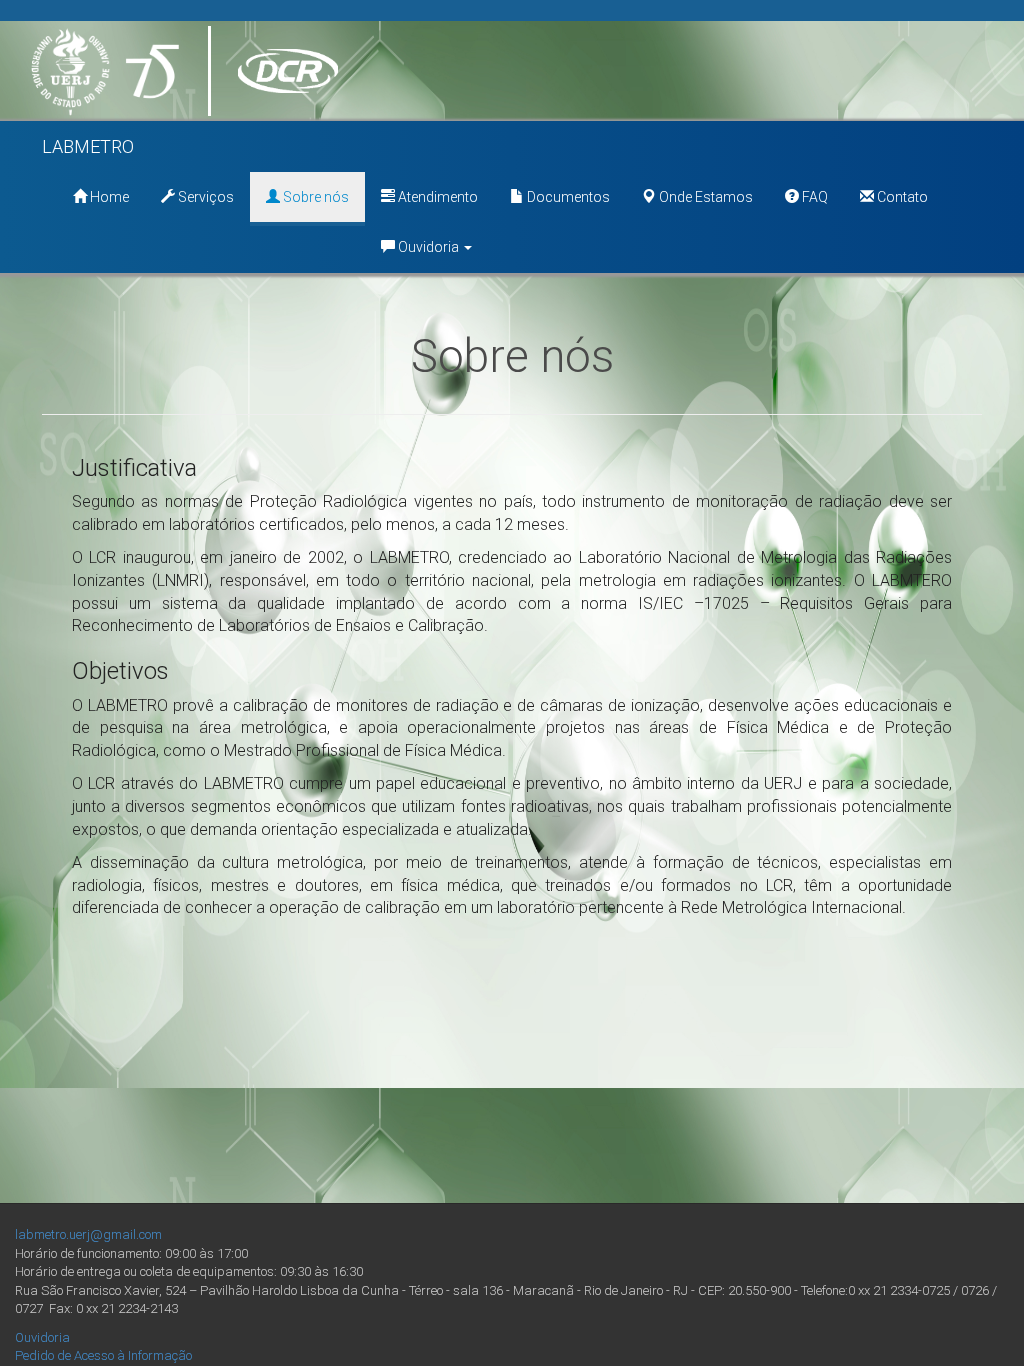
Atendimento (436, 197)
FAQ (813, 197)
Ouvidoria (428, 247)
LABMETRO (88, 146)
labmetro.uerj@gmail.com (88, 1234)
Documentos (567, 197)
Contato (901, 197)
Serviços (204, 197)
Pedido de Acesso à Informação (103, 1355)
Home (108, 197)
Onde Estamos (704, 197)
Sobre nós (314, 197)
